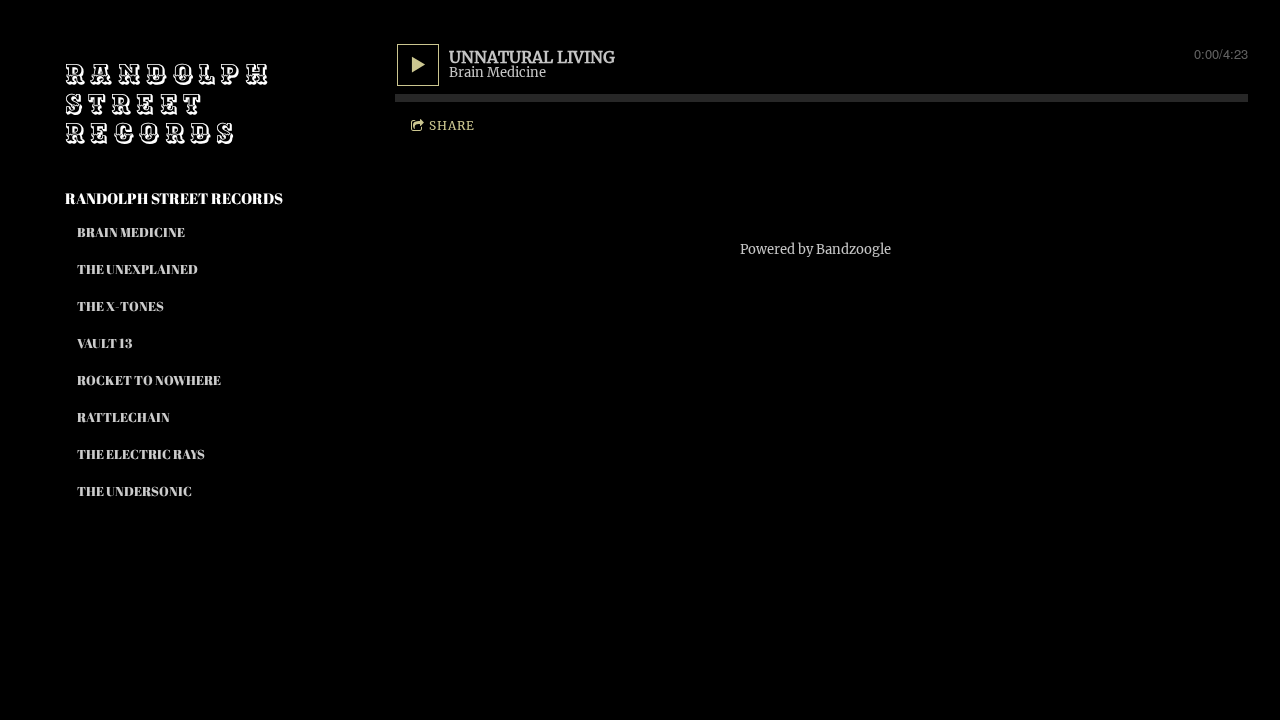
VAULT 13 (104, 343)
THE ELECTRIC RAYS (141, 454)
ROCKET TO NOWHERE (149, 380)
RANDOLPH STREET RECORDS (174, 198)
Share (452, 125)
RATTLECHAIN (123, 417)
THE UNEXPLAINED (137, 269)
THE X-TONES (120, 306)
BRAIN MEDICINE (131, 232)
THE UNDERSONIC (134, 491)
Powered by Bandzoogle (815, 249)
